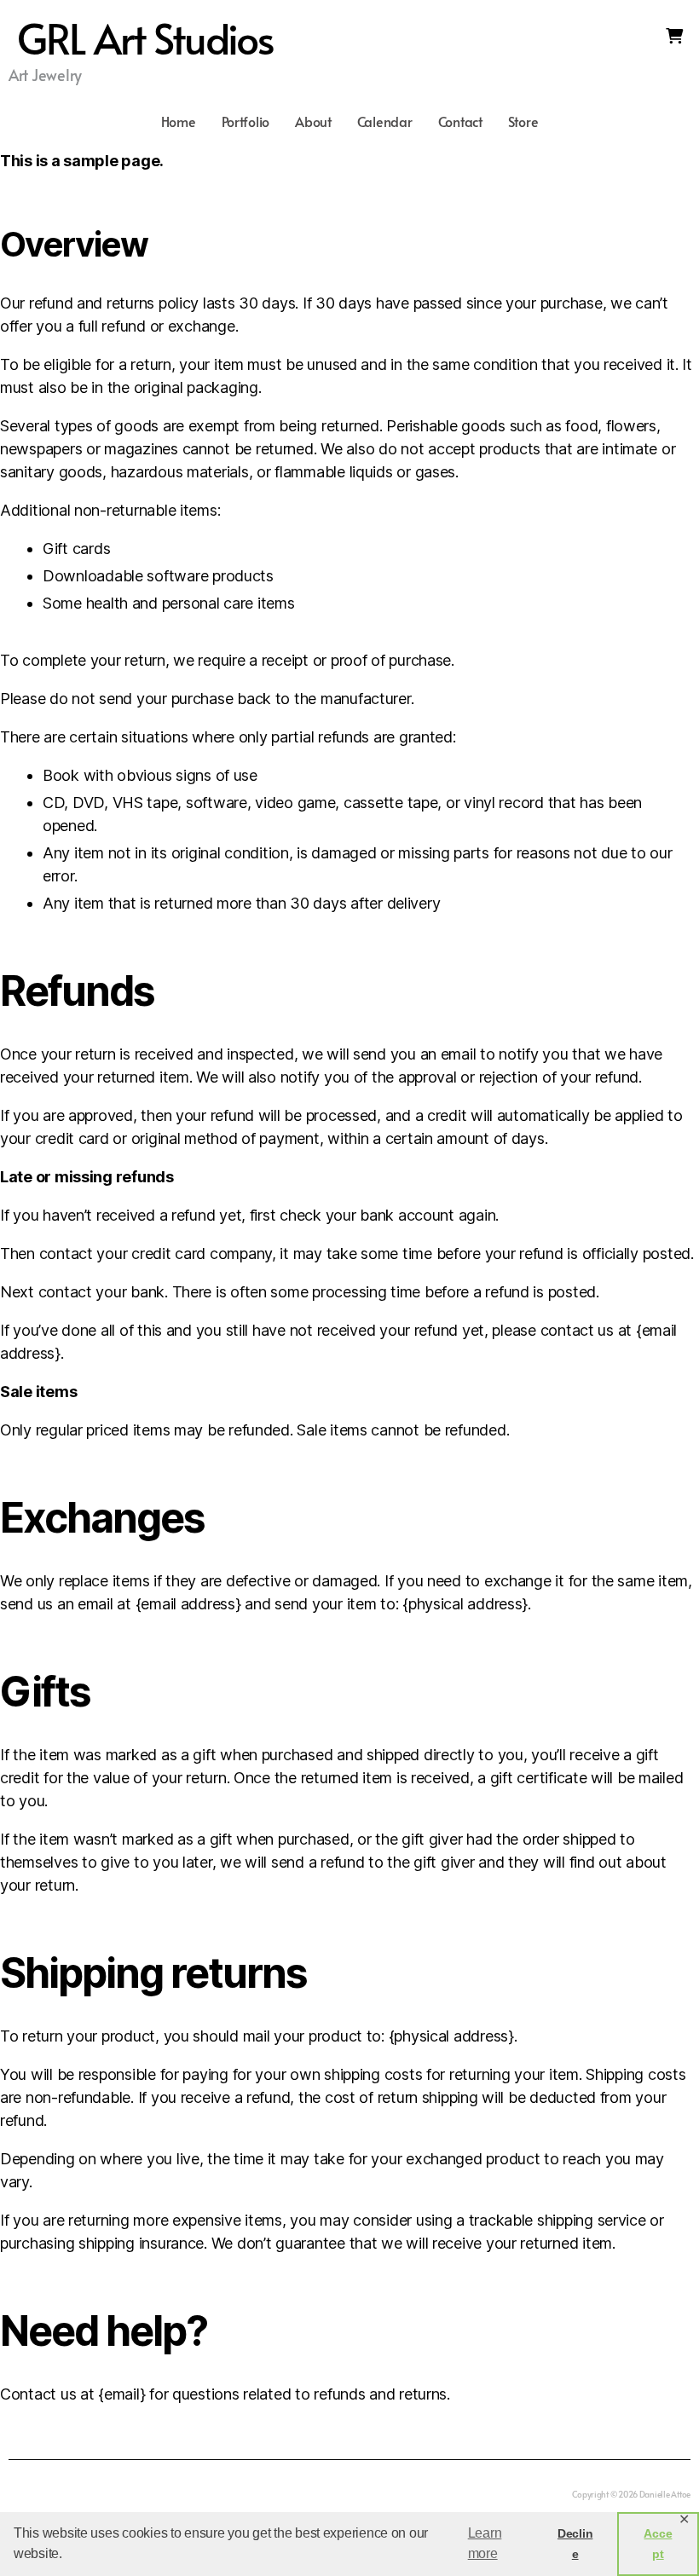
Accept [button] (658, 2544)
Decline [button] (575, 2544)
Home (179, 121)
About (313, 121)
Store (523, 121)
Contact (460, 121)
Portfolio (246, 121)
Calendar (385, 121)
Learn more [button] (485, 2543)
